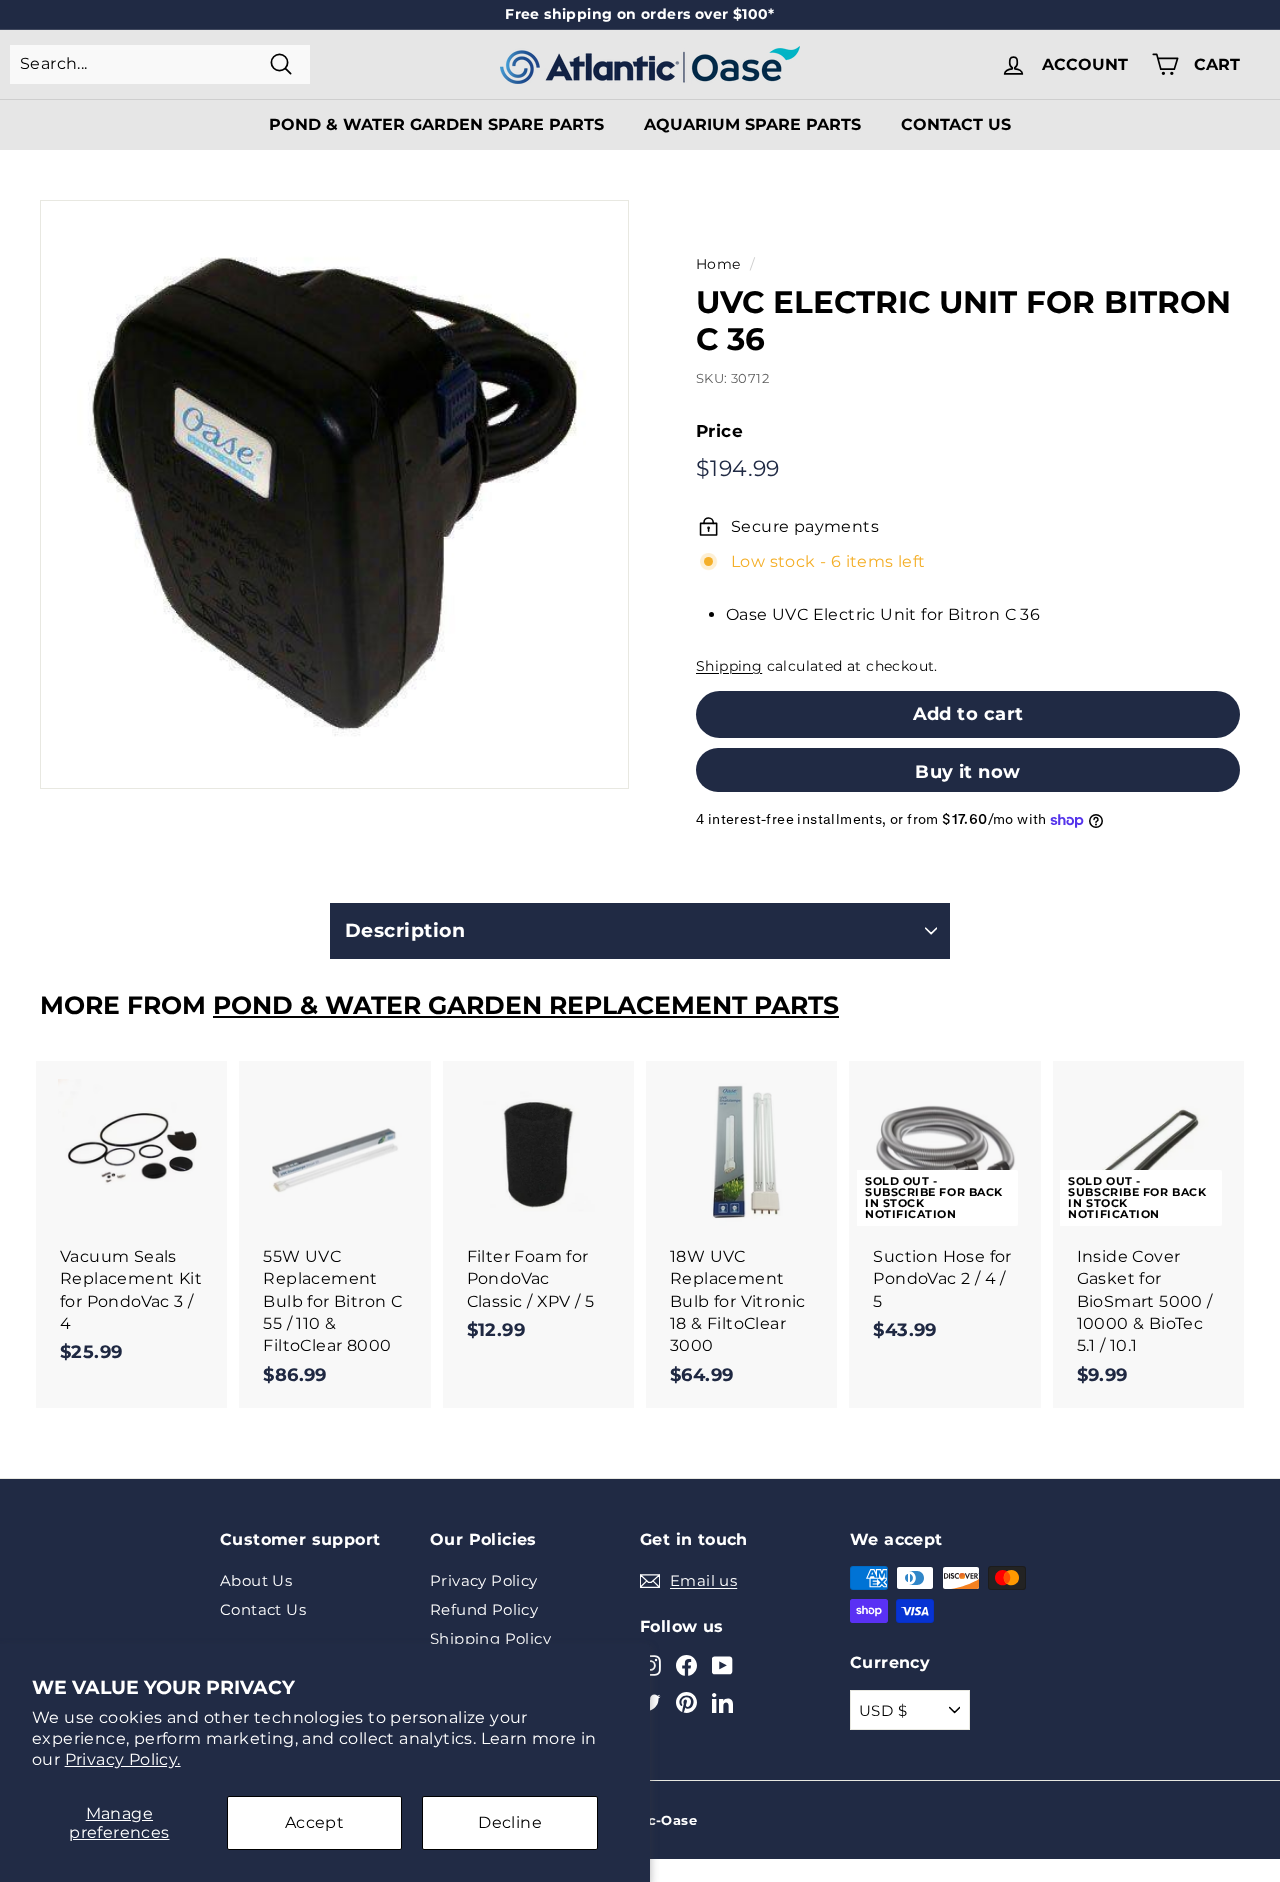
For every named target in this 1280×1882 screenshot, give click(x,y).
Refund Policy (484, 1609)
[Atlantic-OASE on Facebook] (686, 1664)
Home (718, 264)
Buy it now (968, 772)
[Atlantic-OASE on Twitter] (650, 1702)
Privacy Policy (484, 1580)
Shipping (729, 666)
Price (719, 431)
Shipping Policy (490, 1638)
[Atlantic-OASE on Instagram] (650, 1664)
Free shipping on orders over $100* (640, 14)
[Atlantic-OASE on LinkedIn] (722, 1702)
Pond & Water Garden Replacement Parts (526, 1005)
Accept (314, 1822)
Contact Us (956, 124)
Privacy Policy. (123, 1759)
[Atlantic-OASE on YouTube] (722, 1664)
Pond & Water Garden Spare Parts (436, 124)
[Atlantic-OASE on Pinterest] (686, 1702)
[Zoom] (334, 494)
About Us (256, 1580)
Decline (510, 1822)
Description (405, 930)
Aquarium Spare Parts (752, 124)
